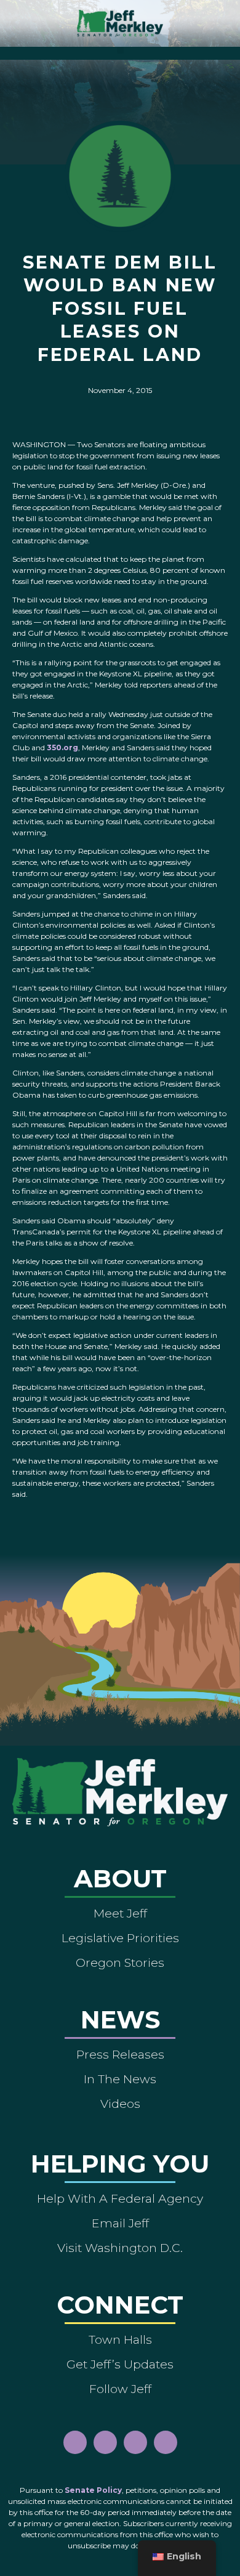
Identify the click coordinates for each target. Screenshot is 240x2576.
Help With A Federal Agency (120, 2198)
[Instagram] (105, 2442)
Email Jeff (120, 2223)
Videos (120, 2104)
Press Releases (120, 2054)
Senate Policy (93, 2490)
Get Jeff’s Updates (120, 2364)
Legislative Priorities (120, 1938)
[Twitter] (166, 2442)
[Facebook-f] (75, 2442)
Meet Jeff (120, 1913)
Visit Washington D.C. (120, 2248)
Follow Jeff (120, 2389)
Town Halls (120, 2339)
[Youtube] (135, 2442)
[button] (120, 50)
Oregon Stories (120, 1962)
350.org (62, 747)
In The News (120, 2079)
